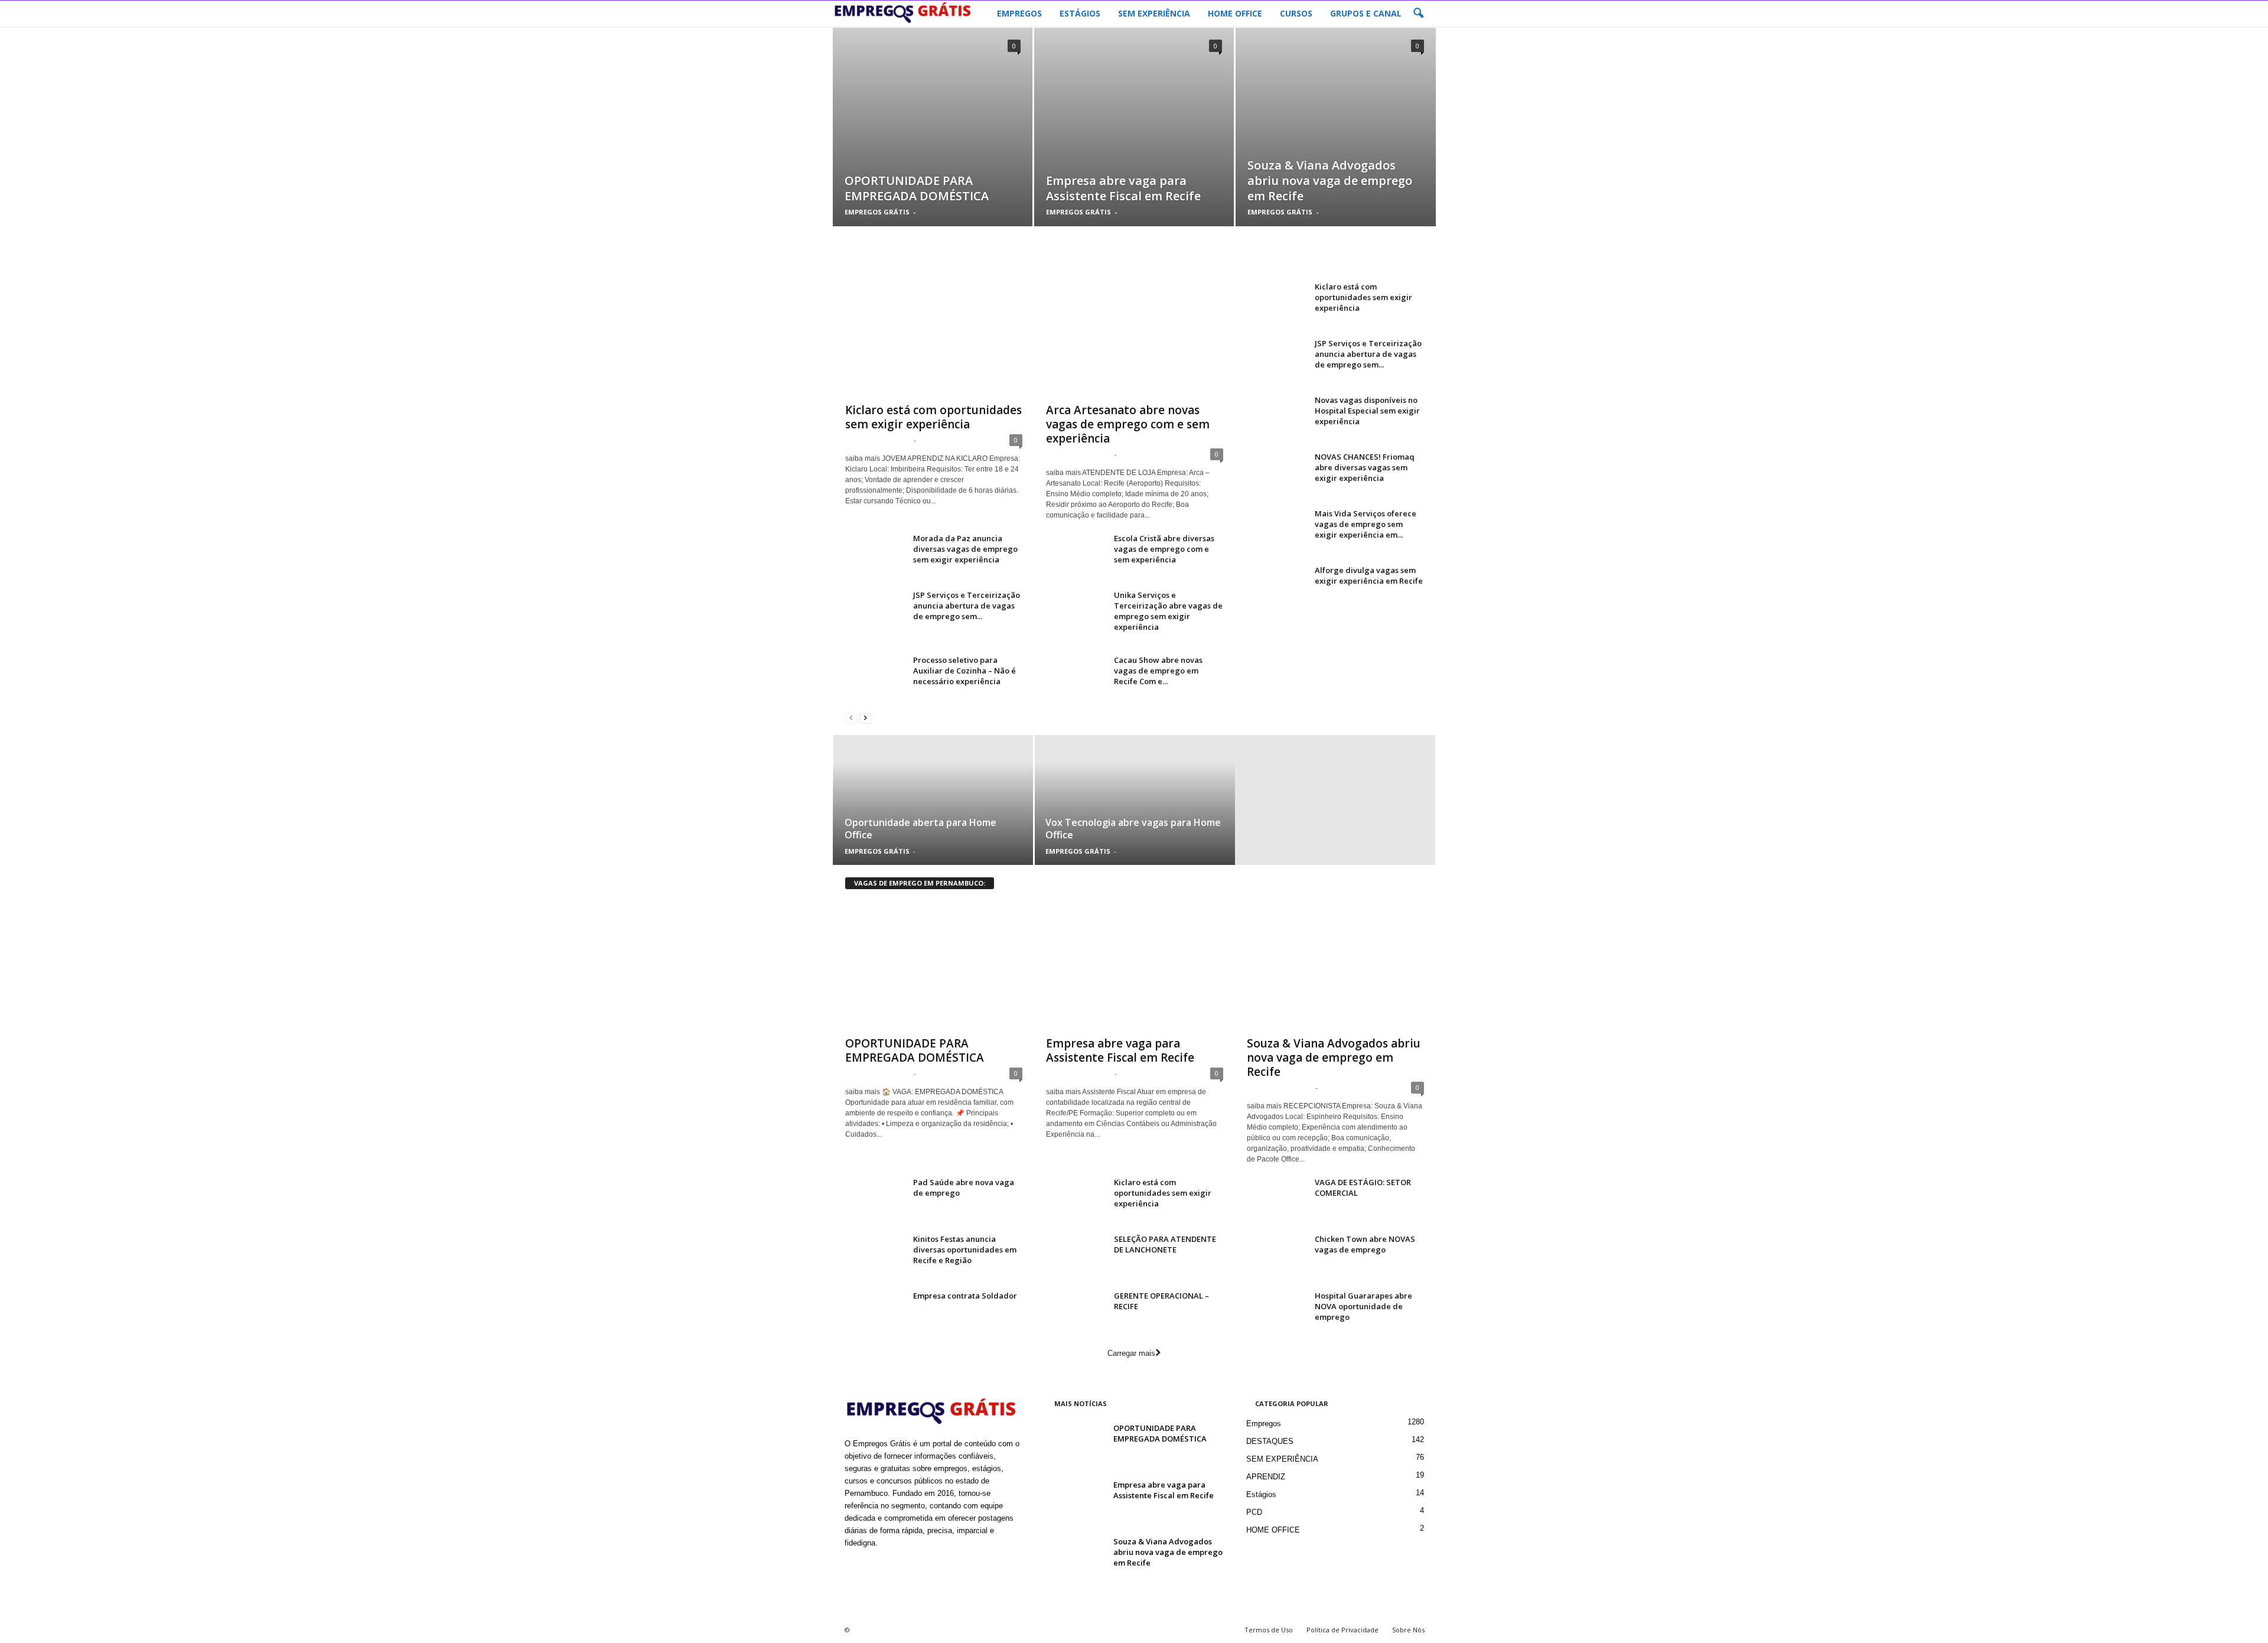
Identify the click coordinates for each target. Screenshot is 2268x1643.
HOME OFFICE (1235, 13)
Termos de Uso (1269, 1630)
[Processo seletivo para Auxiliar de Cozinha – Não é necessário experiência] (875, 677)
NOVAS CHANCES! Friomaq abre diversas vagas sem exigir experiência (1365, 467)
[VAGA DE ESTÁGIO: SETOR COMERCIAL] (1276, 1199)
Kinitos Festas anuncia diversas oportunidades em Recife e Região (965, 1250)
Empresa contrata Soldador (965, 1296)
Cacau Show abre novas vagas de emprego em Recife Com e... (1158, 671)
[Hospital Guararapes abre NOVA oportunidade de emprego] (1276, 1312)
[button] (1418, 14)
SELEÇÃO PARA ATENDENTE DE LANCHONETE (1165, 1244)
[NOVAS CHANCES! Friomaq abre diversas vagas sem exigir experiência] (1276, 474)
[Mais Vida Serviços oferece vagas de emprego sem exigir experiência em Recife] (1276, 530)
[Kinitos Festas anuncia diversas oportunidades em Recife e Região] (875, 1256)
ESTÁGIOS (1080, 13)
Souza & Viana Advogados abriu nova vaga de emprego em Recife (1330, 180)
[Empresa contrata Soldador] (875, 1312)
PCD (1254, 1512)
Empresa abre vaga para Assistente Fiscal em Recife (1123, 188)
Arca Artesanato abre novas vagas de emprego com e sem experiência (1128, 424)
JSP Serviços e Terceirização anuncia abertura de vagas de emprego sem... (967, 606)
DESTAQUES (1270, 1441)
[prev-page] (851, 718)
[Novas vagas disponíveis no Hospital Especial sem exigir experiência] (1276, 417)
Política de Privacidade (1342, 1630)
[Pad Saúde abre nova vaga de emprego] (875, 1199)
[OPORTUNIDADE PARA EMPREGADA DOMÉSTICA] (933, 145)
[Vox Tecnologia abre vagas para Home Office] (1134, 800)
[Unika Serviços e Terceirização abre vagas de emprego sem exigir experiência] (1076, 612)
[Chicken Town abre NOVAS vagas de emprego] (1276, 1256)
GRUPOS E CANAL (1366, 13)
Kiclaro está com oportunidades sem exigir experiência (933, 417)
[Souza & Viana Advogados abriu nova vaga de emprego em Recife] (1336, 145)
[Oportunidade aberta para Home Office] (933, 800)
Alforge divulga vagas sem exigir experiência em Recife (1369, 575)
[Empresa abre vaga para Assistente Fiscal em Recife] (1134, 145)
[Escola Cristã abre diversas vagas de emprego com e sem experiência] (1076, 555)
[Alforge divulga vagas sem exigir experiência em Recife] (1276, 587)
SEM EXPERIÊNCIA (1154, 13)
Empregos (1264, 1424)
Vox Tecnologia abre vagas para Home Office (1133, 829)
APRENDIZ (1266, 1477)
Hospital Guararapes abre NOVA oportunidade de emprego (1363, 1306)
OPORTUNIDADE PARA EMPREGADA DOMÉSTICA (917, 188)
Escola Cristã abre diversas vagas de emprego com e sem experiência (1164, 549)
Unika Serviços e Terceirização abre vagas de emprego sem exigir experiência (1168, 611)
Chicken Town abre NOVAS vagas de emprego (1365, 1244)
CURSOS (1296, 13)
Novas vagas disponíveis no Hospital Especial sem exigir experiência (1367, 411)
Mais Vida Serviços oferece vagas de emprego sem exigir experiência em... (1366, 524)
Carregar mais (1131, 1353)
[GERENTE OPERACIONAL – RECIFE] (1076, 1312)
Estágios (1261, 1494)
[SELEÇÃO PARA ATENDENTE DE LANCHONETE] (1076, 1256)
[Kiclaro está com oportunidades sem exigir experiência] (934, 339)
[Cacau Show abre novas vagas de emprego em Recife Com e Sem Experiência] (1076, 677)
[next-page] (865, 718)
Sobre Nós (1408, 1630)
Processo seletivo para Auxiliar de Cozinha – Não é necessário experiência (964, 671)
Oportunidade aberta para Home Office (920, 829)
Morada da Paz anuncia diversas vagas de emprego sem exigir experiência (965, 549)
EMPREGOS (1019, 13)
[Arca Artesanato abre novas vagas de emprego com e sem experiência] (1135, 339)
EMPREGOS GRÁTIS (877, 212)
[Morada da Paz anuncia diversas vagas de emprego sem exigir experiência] (875, 555)
